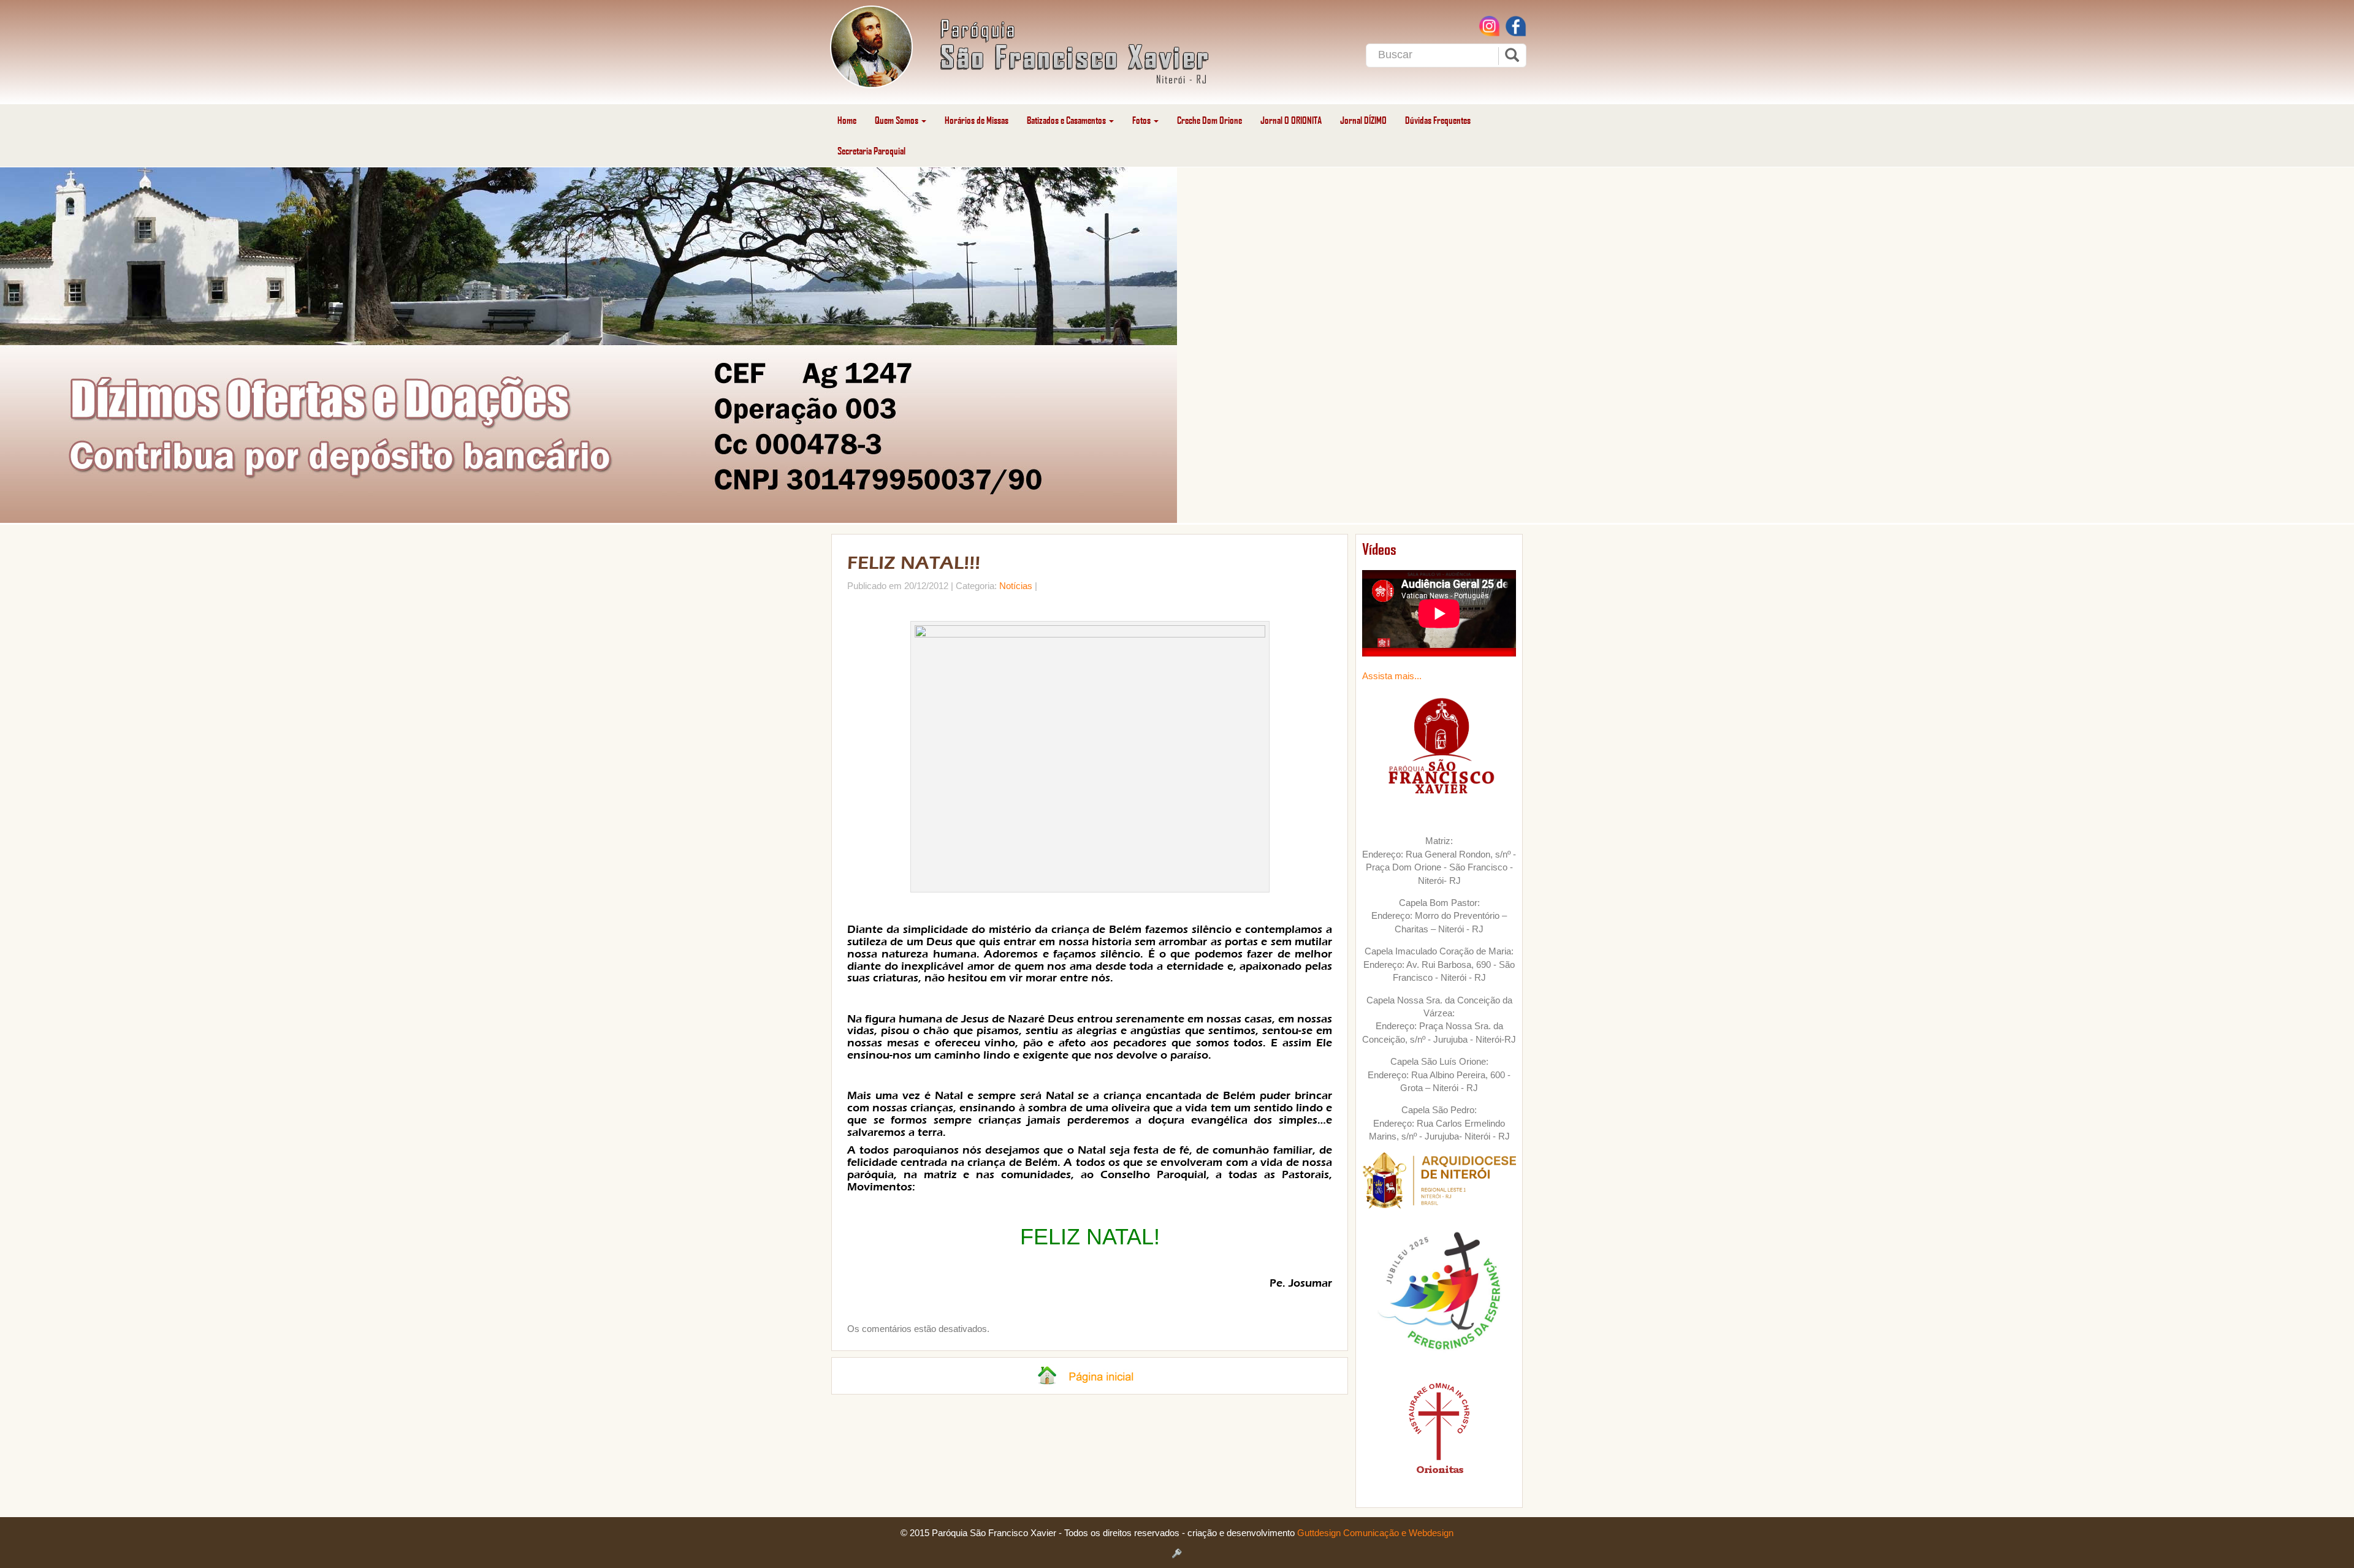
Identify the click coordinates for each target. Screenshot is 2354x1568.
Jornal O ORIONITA (1291, 120)
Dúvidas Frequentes (1438, 120)
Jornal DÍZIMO (1363, 120)
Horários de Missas (977, 120)
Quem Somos (897, 120)
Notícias (1016, 586)
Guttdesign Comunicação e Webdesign (1375, 1533)
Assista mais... (1392, 676)
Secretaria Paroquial (871, 150)
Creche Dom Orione (1209, 120)
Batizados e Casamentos (1067, 120)
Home (847, 120)
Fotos (1142, 120)
